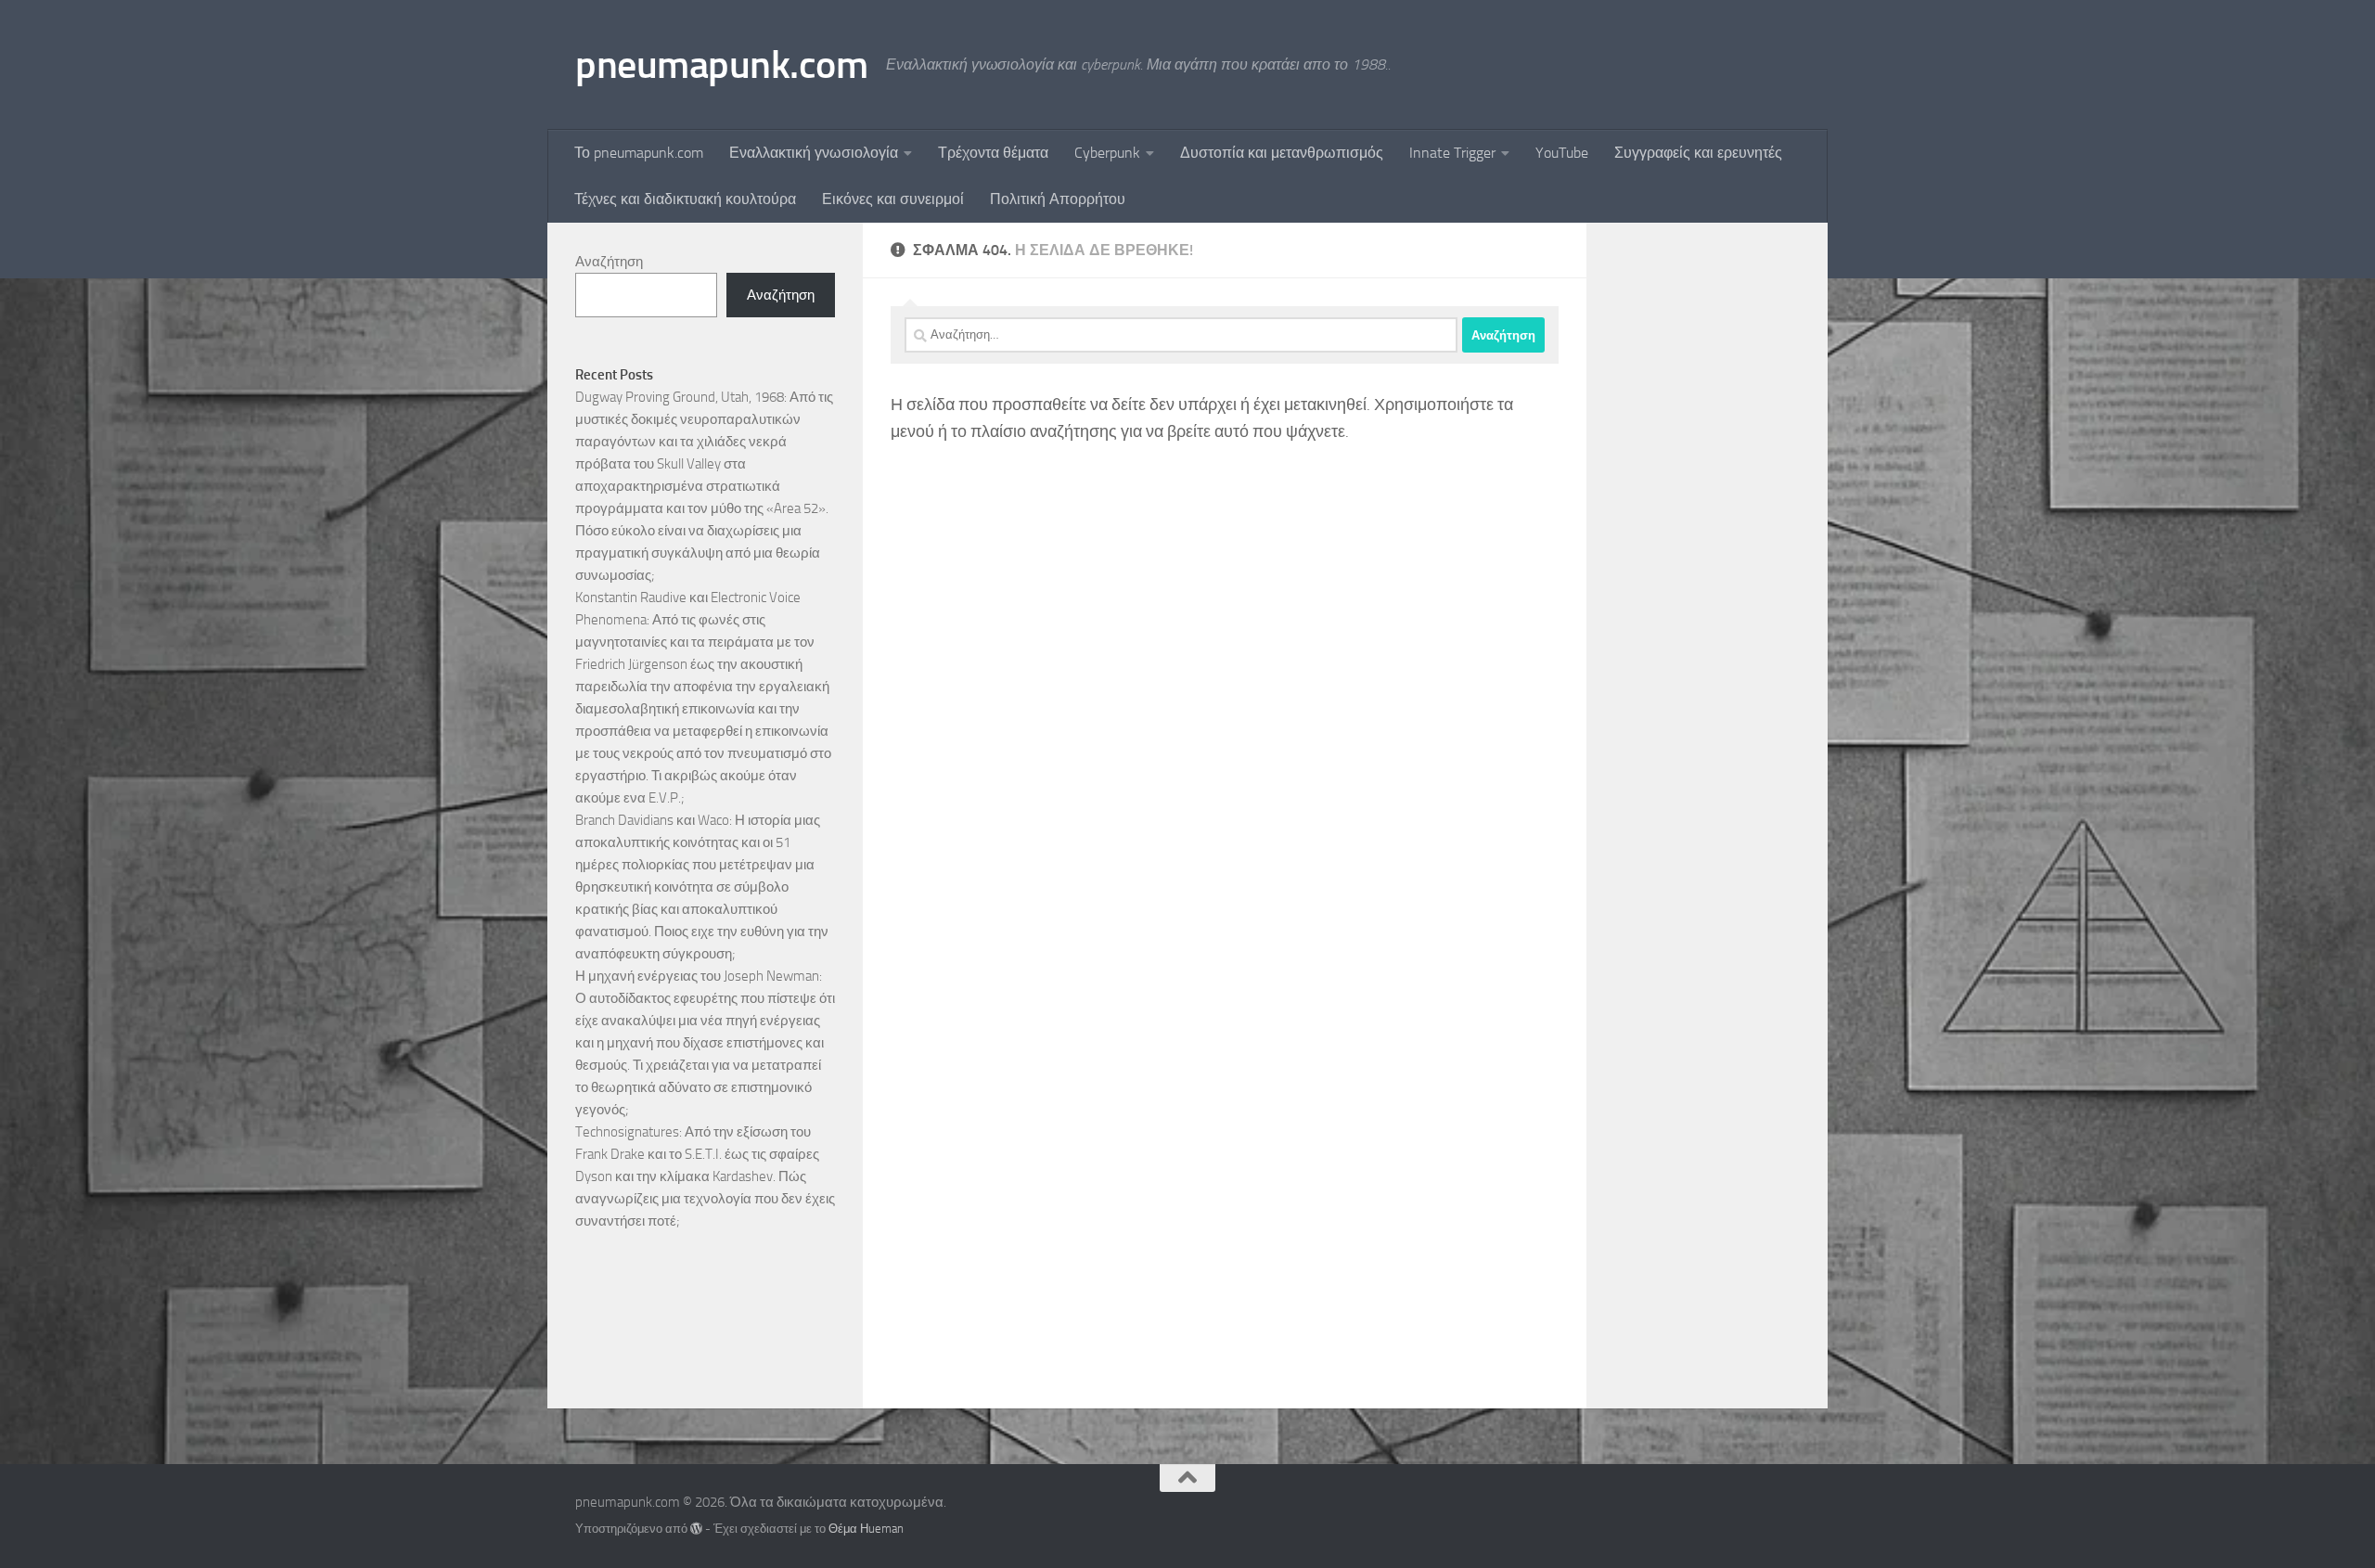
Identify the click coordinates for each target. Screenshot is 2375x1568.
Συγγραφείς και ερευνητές (1698, 153)
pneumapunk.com (721, 65)
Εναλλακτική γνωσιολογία (814, 153)
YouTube (1562, 153)
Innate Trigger (1452, 153)
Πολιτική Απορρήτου (1058, 199)
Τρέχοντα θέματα (993, 153)
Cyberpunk (1107, 153)
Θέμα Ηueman (866, 1529)
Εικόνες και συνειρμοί (893, 199)
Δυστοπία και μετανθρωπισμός (1282, 153)
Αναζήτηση (609, 262)
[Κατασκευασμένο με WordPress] (696, 1529)
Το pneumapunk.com (639, 153)
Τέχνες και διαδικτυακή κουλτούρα (685, 199)
